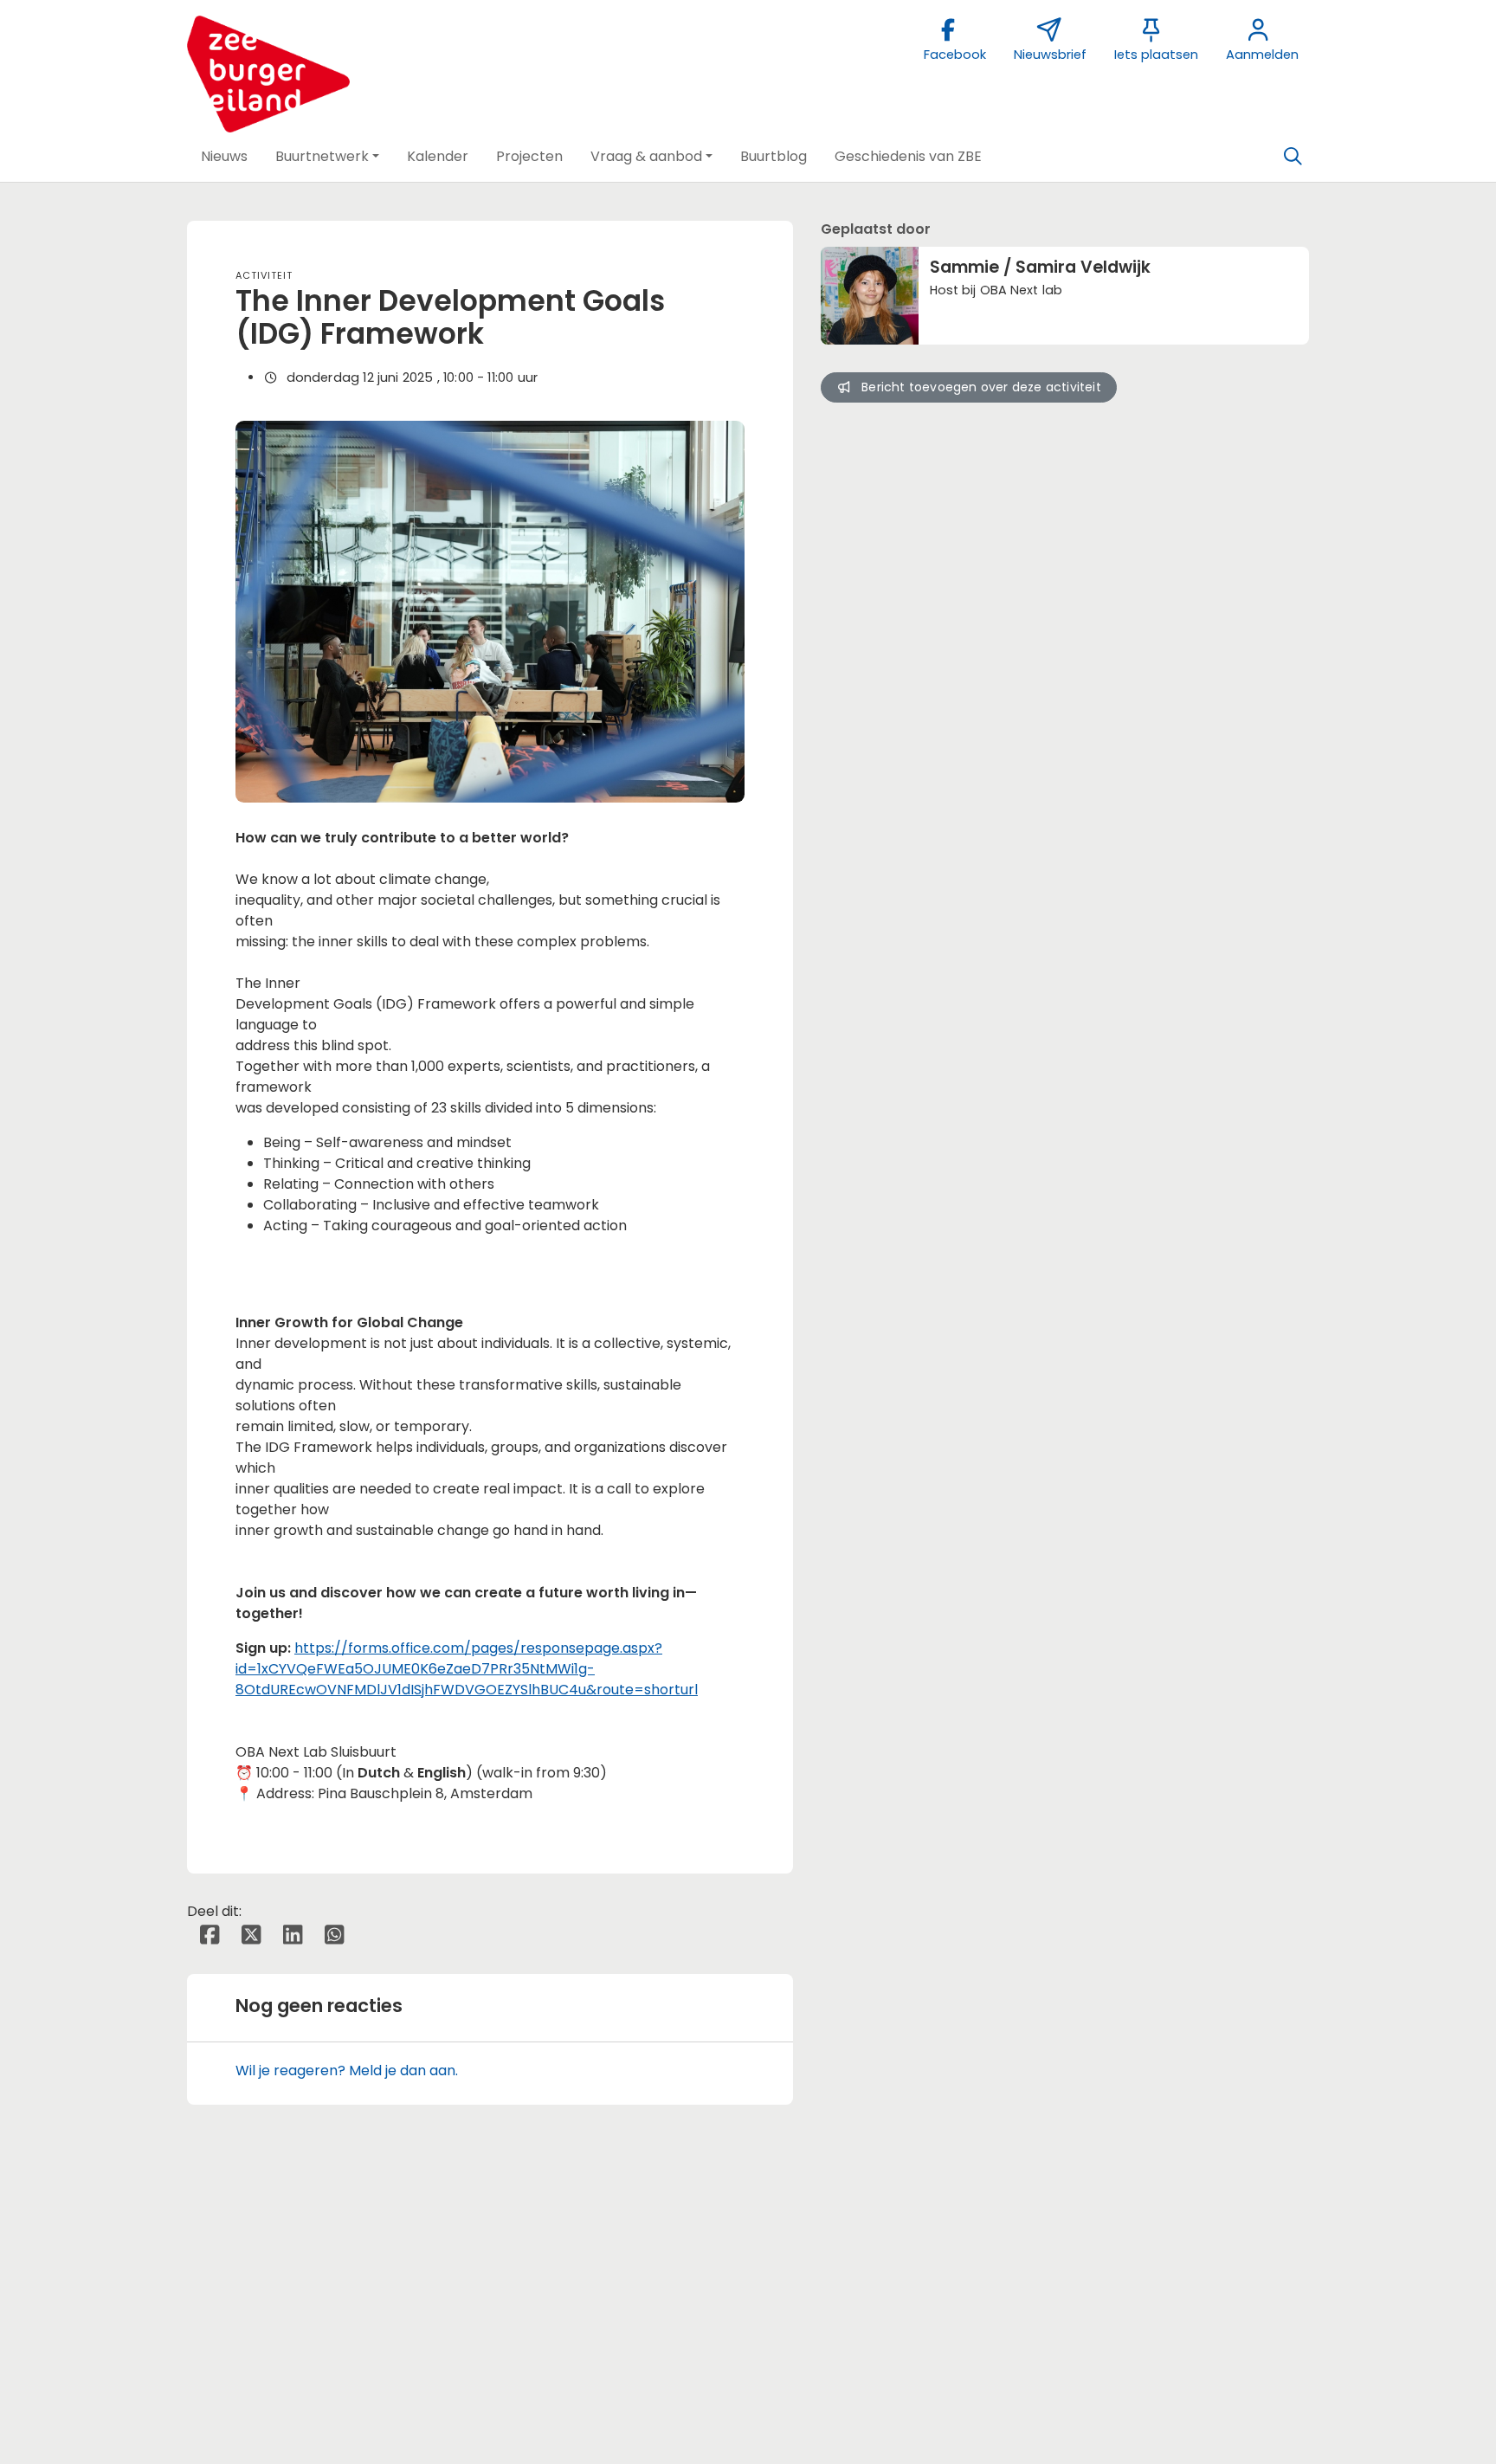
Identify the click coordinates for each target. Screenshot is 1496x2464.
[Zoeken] (1293, 157)
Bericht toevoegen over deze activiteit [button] (981, 387)
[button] (224, 157)
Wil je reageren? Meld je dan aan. (347, 2071)
